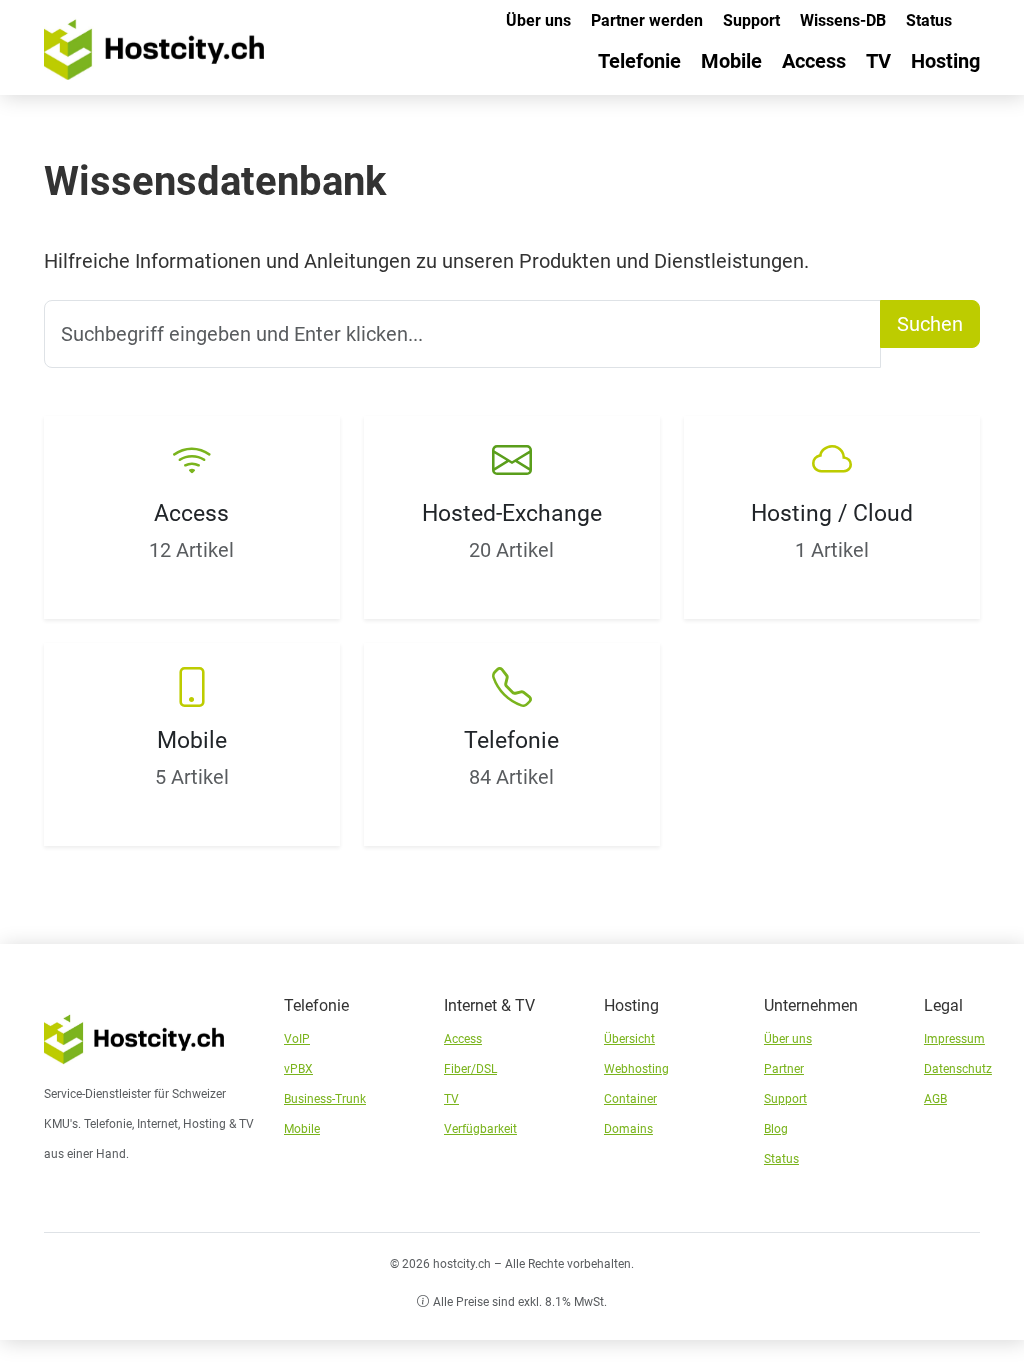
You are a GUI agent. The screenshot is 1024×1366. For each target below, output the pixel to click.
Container (630, 1099)
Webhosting (636, 1069)
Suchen (930, 324)
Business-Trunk (325, 1099)
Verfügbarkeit (480, 1129)
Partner (784, 1069)
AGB (935, 1099)
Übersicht (629, 1039)
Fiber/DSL (470, 1069)
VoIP (297, 1039)
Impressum (954, 1039)
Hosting (945, 61)
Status (929, 20)
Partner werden (647, 20)
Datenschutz (958, 1069)
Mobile (731, 61)
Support (751, 20)
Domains (628, 1129)
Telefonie (639, 61)
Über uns (538, 20)
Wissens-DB (843, 20)
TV (878, 61)
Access (814, 61)
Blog (776, 1129)
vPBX (298, 1069)
